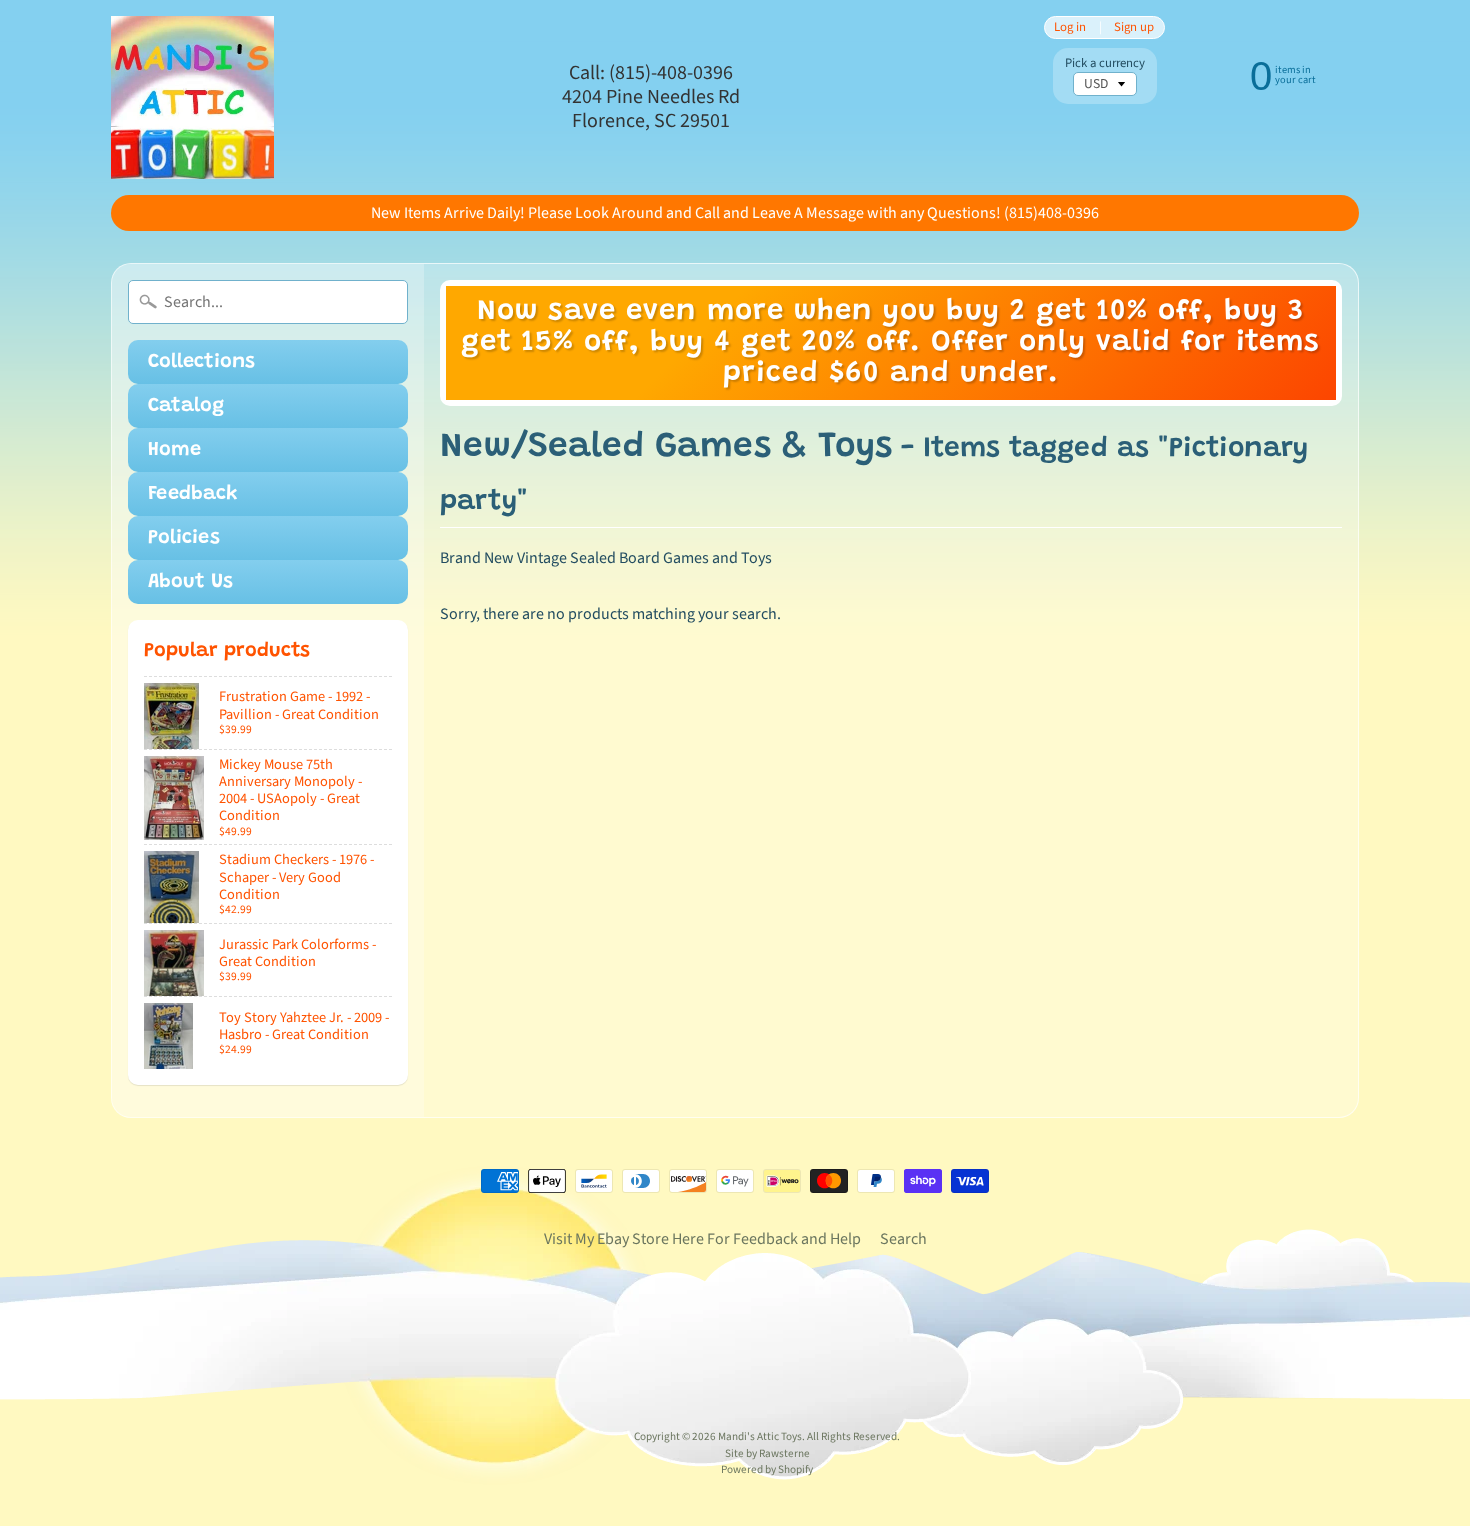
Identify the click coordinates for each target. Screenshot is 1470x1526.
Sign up (1134, 27)
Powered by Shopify (767, 1469)
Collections (201, 362)
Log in (1070, 27)
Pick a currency (1105, 63)
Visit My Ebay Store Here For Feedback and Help (702, 1239)
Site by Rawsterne (767, 1453)
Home (174, 450)
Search (903, 1239)
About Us (190, 582)
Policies (184, 538)
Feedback (193, 494)
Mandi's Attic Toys (760, 1436)
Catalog (186, 406)
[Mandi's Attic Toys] (192, 97)
